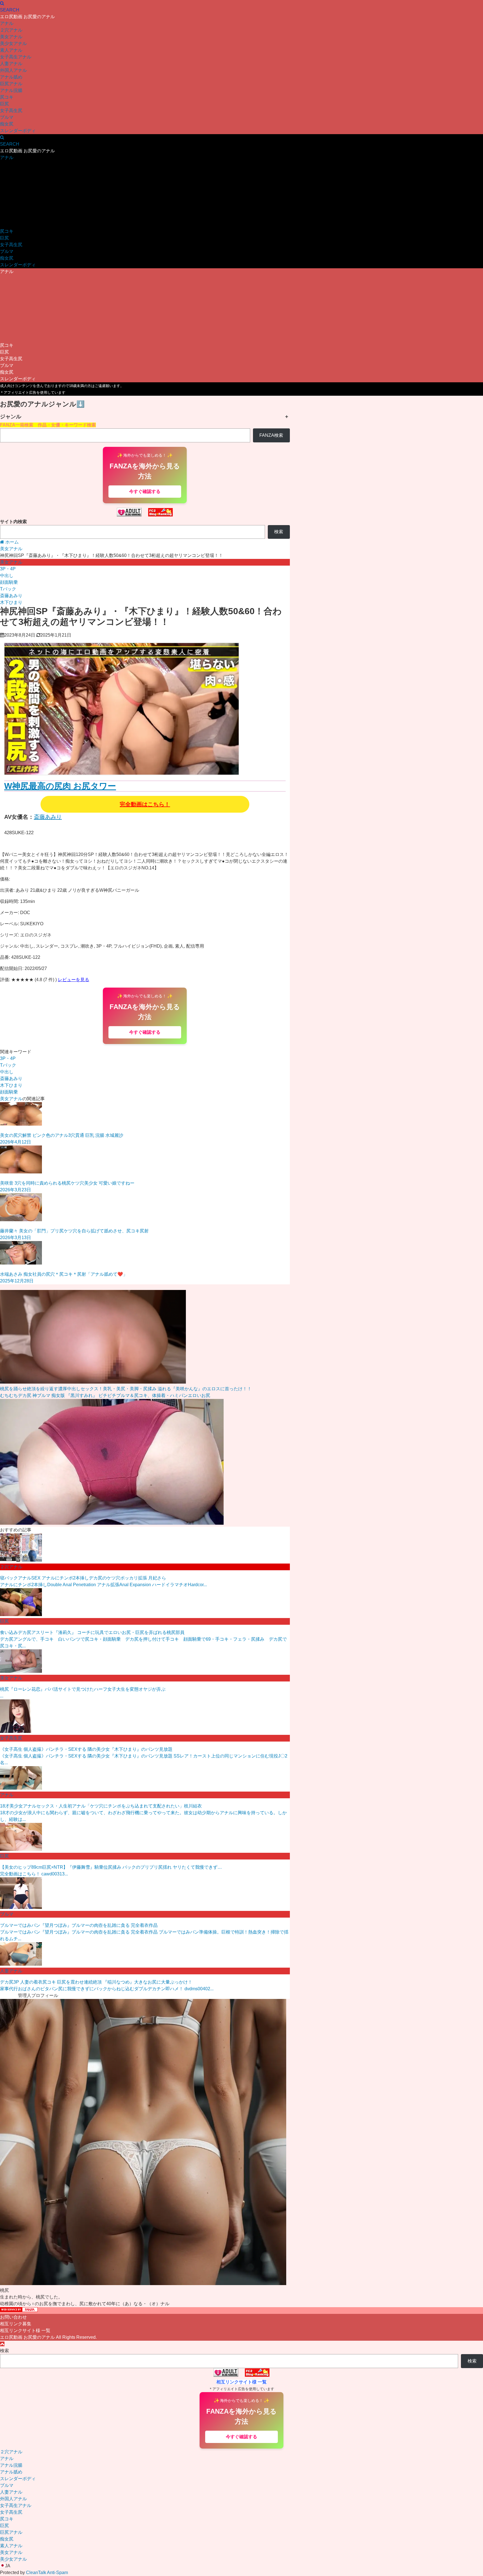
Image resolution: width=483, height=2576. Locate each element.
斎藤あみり (11, 596)
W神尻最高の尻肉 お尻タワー (60, 786)
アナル (7, 23)
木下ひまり (11, 602)
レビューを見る (74, 980)
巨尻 (4, 104)
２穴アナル (11, 30)
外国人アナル (13, 70)
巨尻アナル (11, 84)
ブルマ (7, 117)
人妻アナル (11, 64)
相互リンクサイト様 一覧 (25, 2331)
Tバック (8, 589)
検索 (279, 532)
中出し (7, 576)
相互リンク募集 (16, 2324)
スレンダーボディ (18, 131)
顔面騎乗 (9, 582)
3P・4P (8, 569)
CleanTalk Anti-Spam (47, 2573)
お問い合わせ (13, 2317)
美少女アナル (13, 43)
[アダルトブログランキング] (129, 515)
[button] (241, 2566)
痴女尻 (7, 124)
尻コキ (7, 97)
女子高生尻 (11, 111)
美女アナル (11, 37)
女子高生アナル (16, 57)
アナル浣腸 (11, 90)
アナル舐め (11, 77)
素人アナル (11, 50)
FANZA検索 (271, 435)
